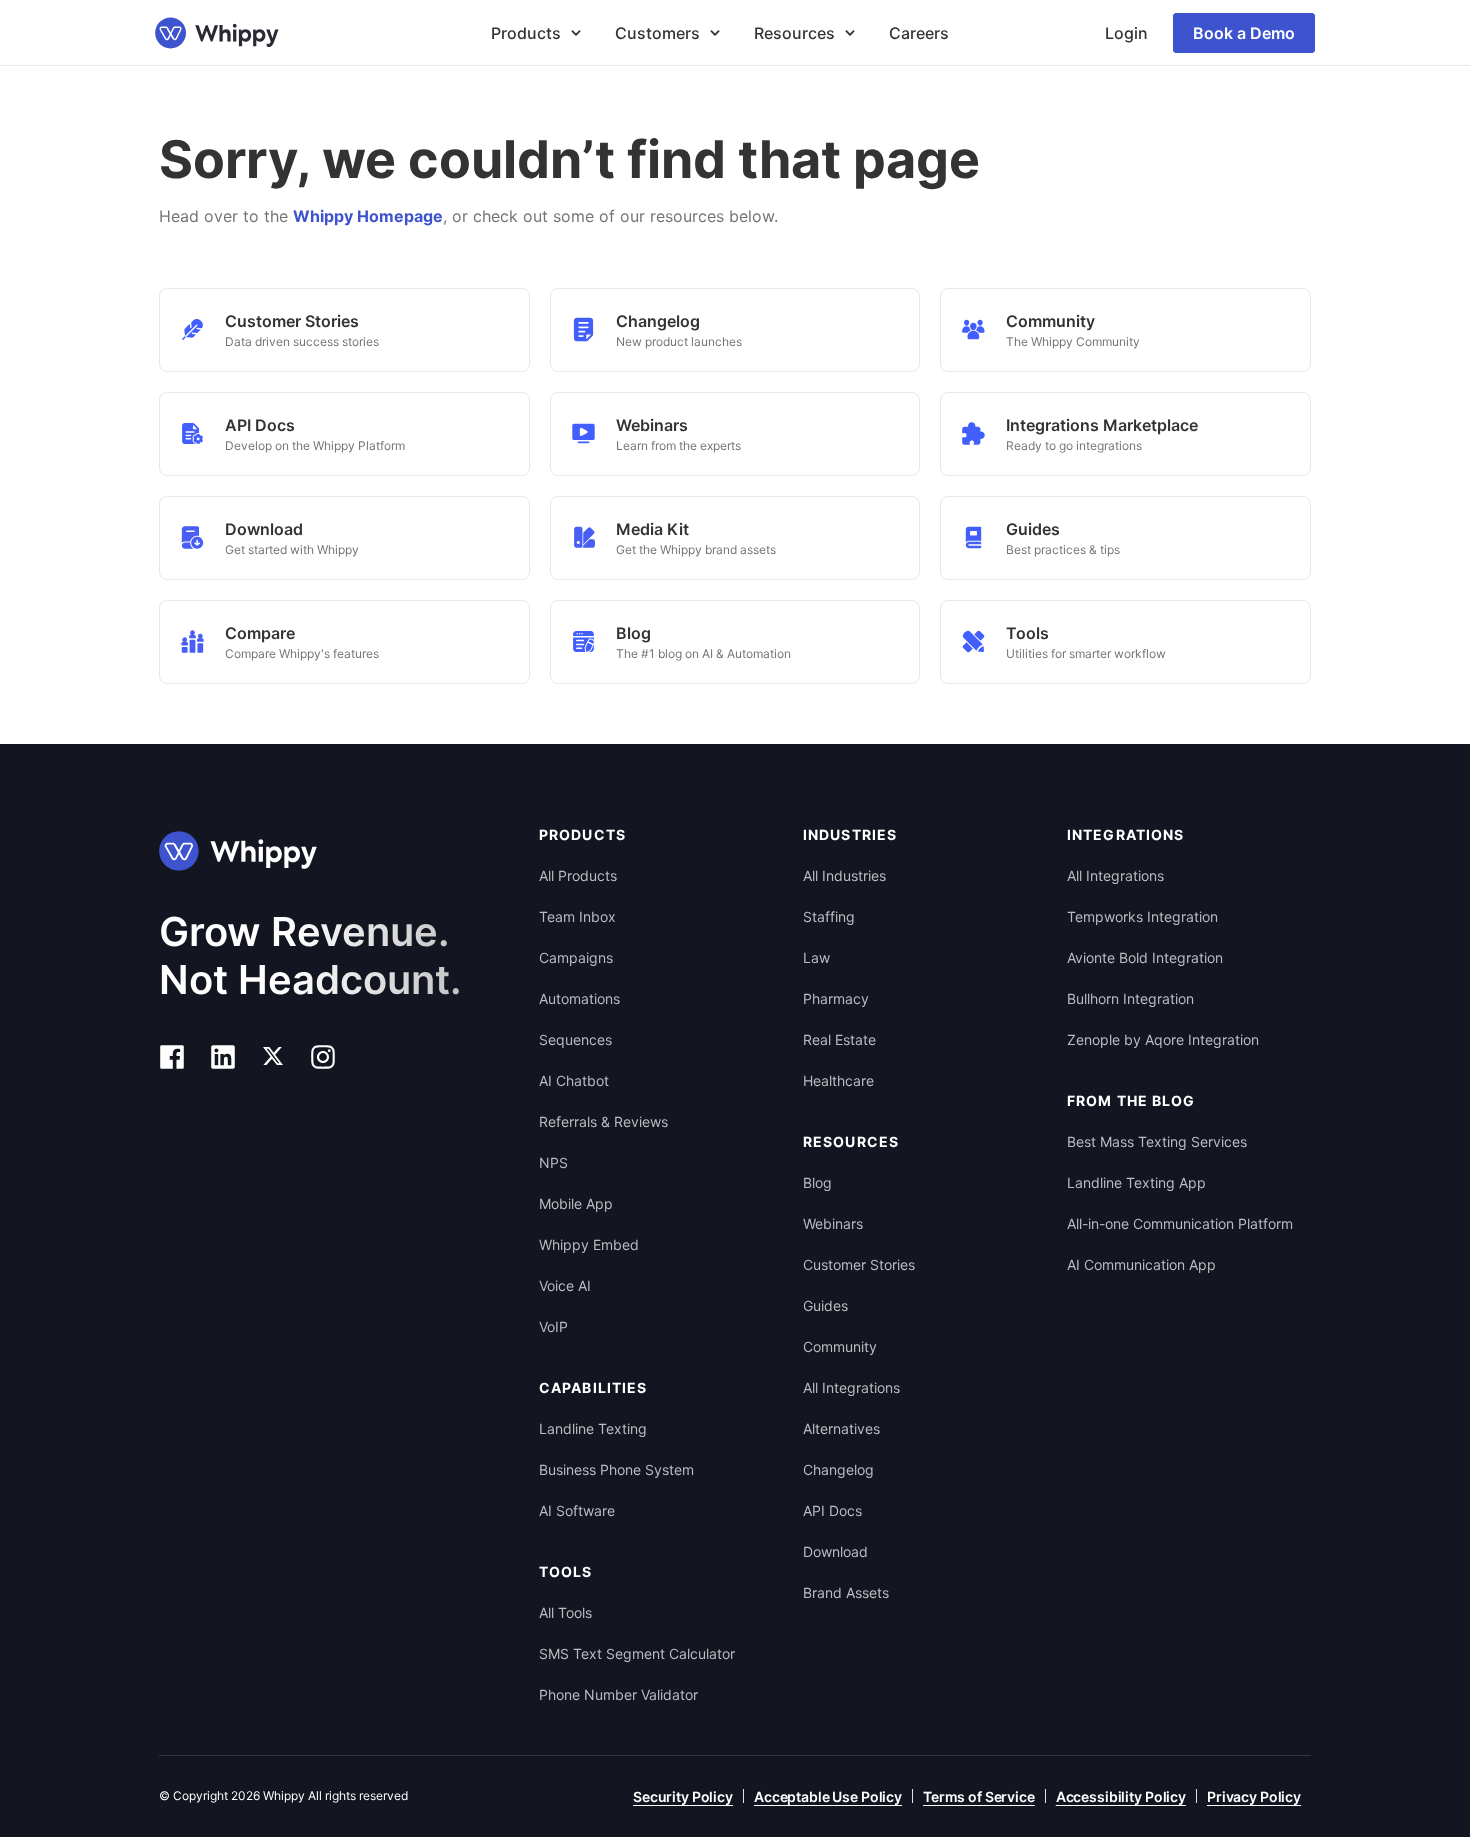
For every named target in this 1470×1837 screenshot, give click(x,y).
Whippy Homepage (368, 216)
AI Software (577, 1510)
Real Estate (839, 1039)
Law (816, 957)
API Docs (832, 1510)
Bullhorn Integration (1130, 998)
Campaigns (576, 957)
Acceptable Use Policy (828, 1796)
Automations (579, 998)
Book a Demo (1244, 33)
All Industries (844, 875)
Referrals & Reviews (603, 1121)
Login (1126, 33)
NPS (553, 1162)
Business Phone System (616, 1469)
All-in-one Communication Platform (1180, 1223)
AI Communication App (1141, 1264)
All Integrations (851, 1387)
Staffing (829, 916)
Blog (817, 1182)
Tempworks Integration (1142, 916)
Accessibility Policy (1121, 1796)
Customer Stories (859, 1264)
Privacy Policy (1254, 1796)
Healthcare (838, 1080)
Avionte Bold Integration (1145, 957)
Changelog (838, 1469)
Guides (825, 1305)
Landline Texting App (1136, 1182)
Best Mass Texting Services (1157, 1141)
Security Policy (683, 1796)
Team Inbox (577, 916)
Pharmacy (836, 998)
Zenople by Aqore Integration (1163, 1039)
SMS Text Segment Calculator (637, 1653)
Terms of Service (979, 1796)
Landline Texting (593, 1428)
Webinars (833, 1223)
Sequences (575, 1039)
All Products (578, 875)
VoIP (553, 1326)
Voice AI (565, 1285)
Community (840, 1346)
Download (835, 1551)
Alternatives (841, 1428)
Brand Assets (846, 1592)
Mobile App (576, 1203)
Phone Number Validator (618, 1694)
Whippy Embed (589, 1244)
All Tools (565, 1612)
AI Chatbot (574, 1080)
